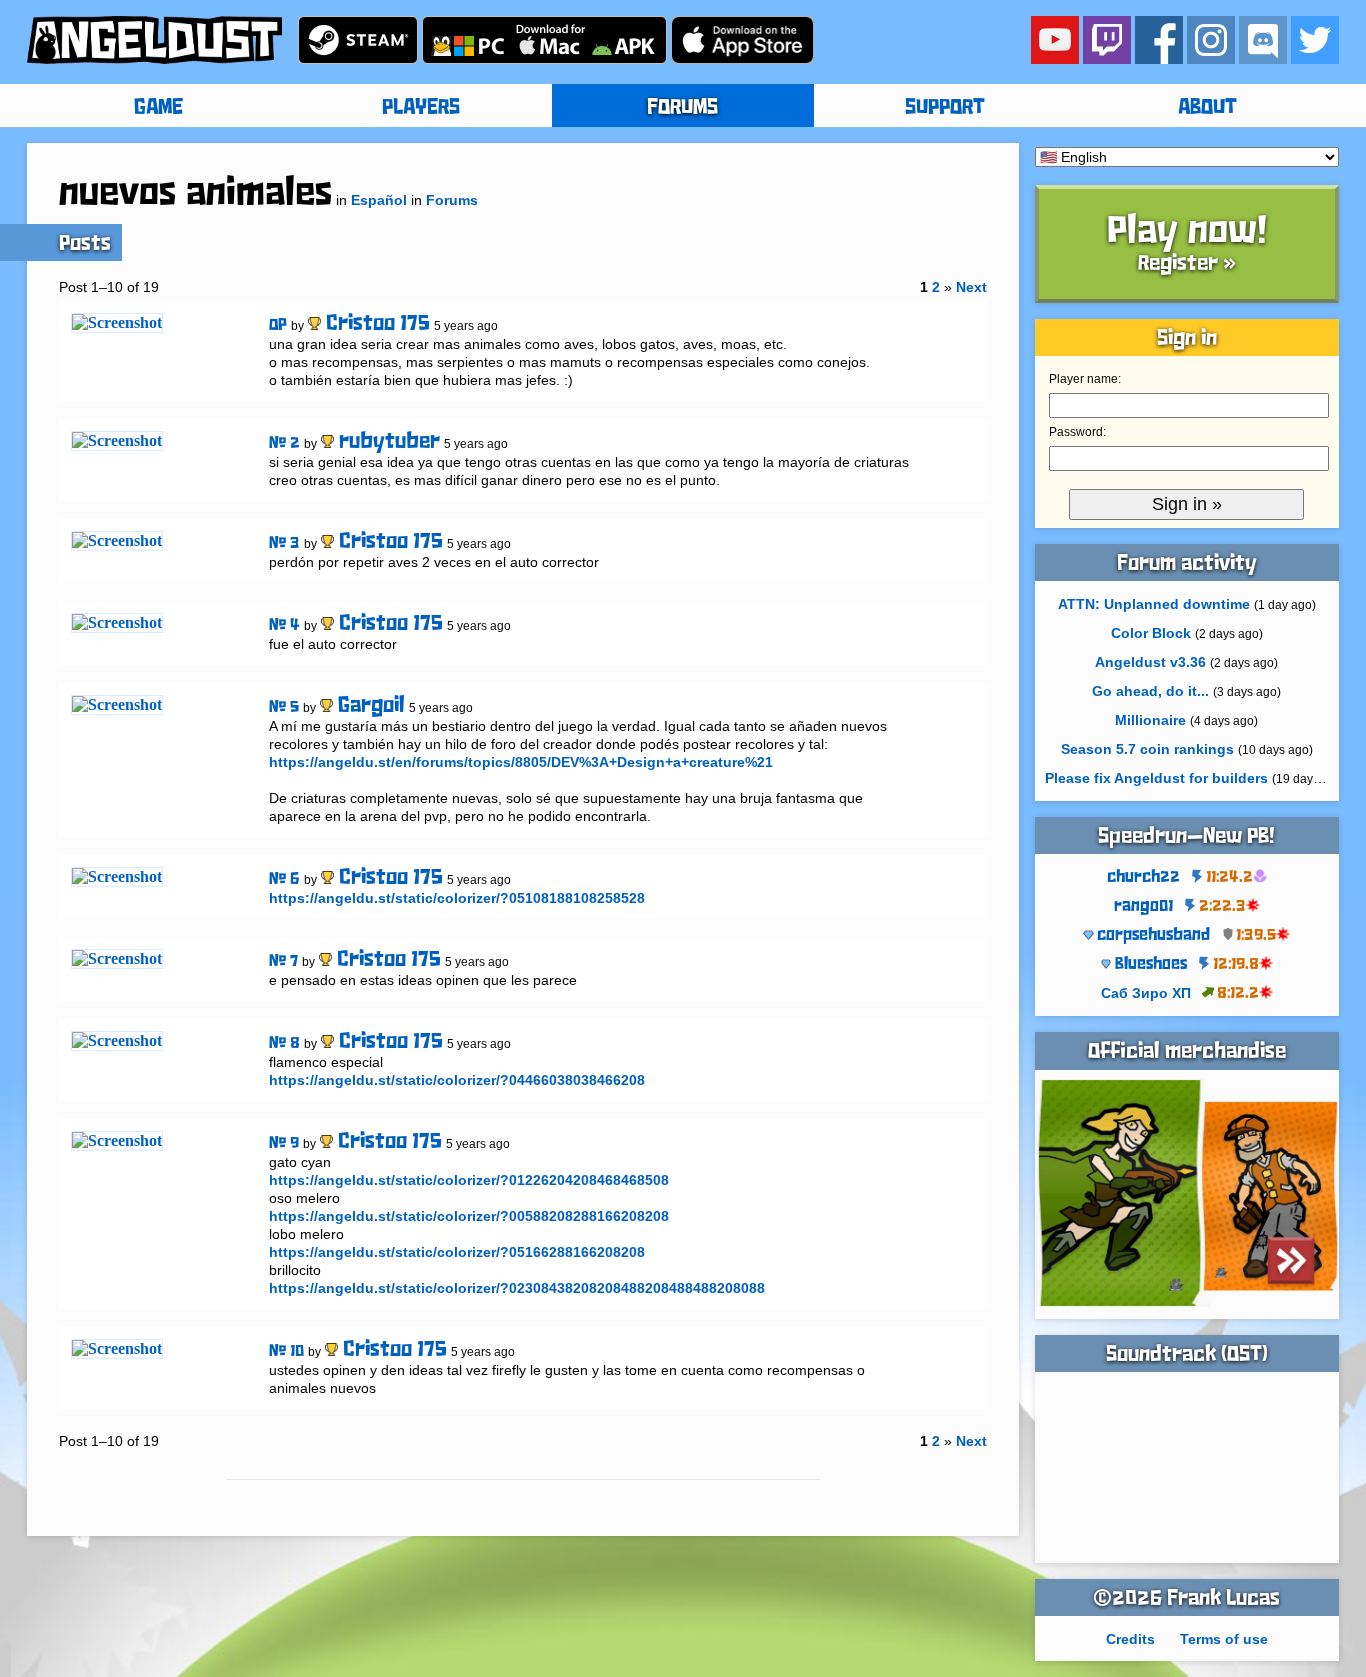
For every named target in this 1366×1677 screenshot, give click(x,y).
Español (379, 200)
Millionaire (1150, 720)
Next (971, 287)
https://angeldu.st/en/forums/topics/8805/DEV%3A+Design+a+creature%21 (521, 762)
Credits (1130, 1639)
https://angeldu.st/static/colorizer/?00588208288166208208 (469, 1216)
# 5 (284, 707)
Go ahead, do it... (1150, 691)
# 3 (284, 543)
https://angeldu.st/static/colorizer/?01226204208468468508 (469, 1180)
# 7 (283, 961)
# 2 (284, 443)
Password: (1077, 432)
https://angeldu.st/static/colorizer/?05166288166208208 (457, 1252)
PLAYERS (421, 108)
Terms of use (1224, 1639)
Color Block (1151, 633)
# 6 (284, 879)
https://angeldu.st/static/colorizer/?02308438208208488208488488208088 (517, 1288)
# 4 (284, 625)
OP (278, 325)
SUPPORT (945, 108)
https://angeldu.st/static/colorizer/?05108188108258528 (457, 898)
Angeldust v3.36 (1150, 662)
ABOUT (1207, 108)
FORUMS (682, 108)
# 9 (284, 1143)
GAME (158, 108)
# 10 (286, 1351)
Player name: (1085, 379)
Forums (452, 200)
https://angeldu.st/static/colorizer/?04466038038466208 (457, 1080)
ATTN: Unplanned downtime (1154, 604)
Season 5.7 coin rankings (1147, 749)
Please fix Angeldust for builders (1156, 778)
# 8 (284, 1043)
